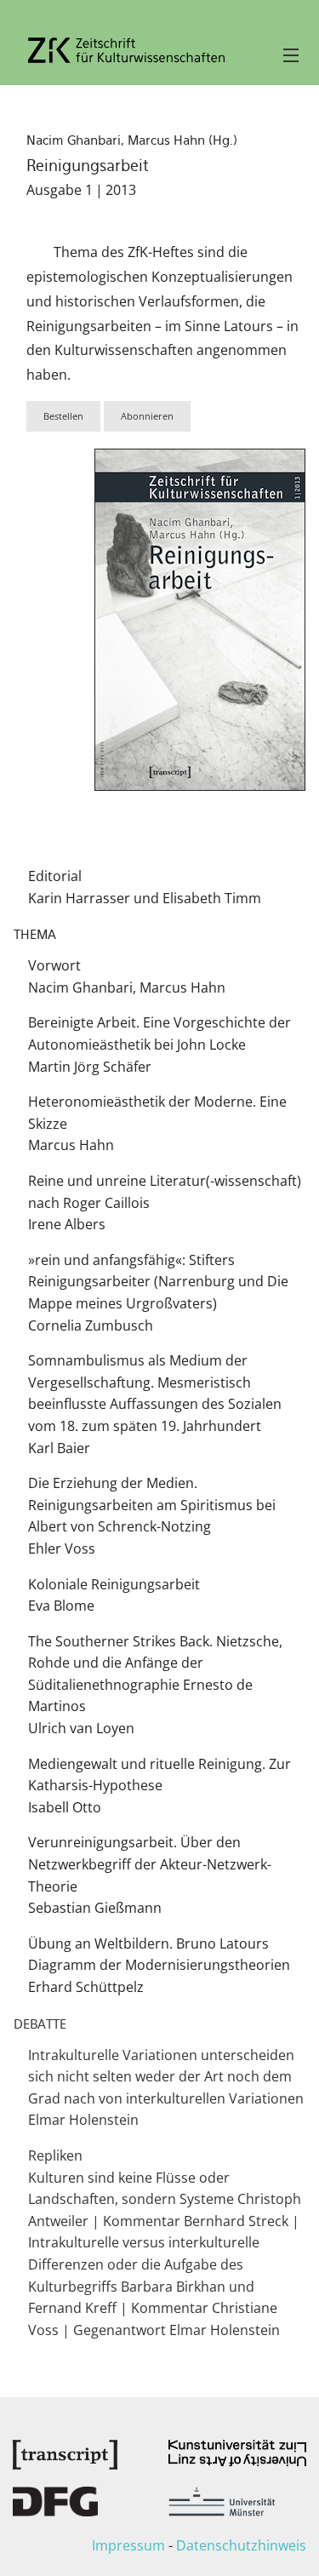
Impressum (128, 2545)
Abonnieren (147, 416)
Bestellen (63, 416)
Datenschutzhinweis (241, 2545)
